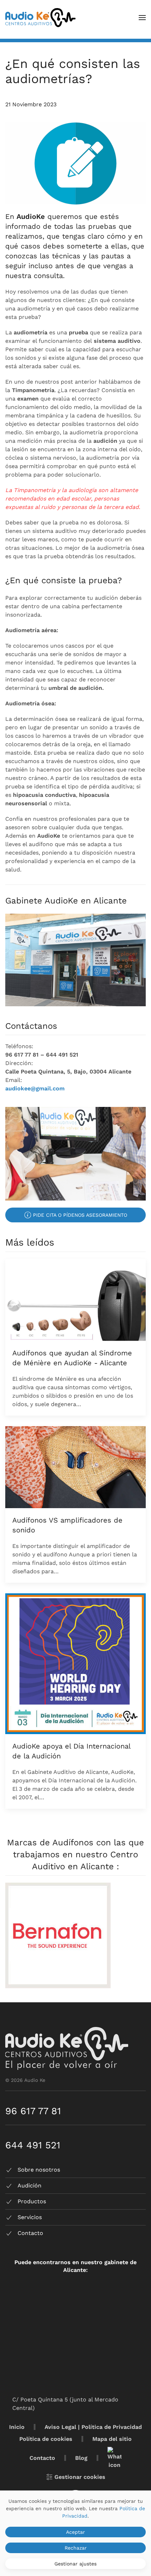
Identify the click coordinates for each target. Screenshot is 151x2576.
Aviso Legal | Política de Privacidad (93, 2427)
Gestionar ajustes (75, 2564)
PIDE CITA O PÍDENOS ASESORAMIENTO (80, 1215)
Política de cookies (46, 2439)
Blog (81, 2458)
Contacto (42, 2458)
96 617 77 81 (33, 2111)
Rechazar (76, 2548)
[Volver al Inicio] (40, 18)
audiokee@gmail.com (35, 1088)
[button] (142, 18)
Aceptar (75, 2532)
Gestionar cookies (80, 2477)
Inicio (17, 2427)
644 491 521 (33, 2145)
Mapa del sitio (112, 2439)
